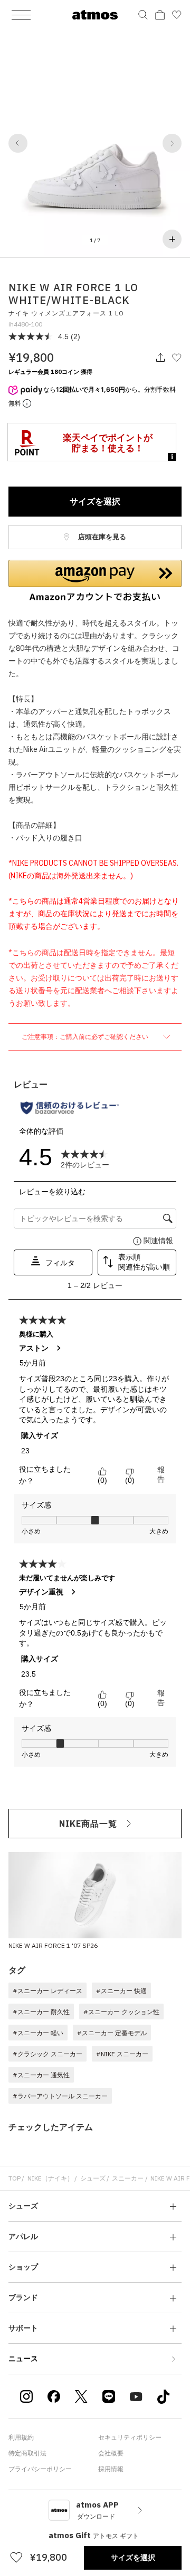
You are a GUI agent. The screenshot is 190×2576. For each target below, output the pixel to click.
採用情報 (111, 2469)
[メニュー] (21, 15)
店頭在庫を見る (101, 537)
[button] (18, 143)
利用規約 (21, 2437)
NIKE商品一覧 (88, 1824)
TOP (15, 2178)
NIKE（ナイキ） (50, 2178)
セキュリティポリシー (130, 2437)
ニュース (23, 2359)
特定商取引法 (27, 2453)
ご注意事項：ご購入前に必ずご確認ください (86, 1037)
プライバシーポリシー (40, 2469)
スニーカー (128, 2178)
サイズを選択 (95, 501)
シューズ (93, 2178)
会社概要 (111, 2453)
